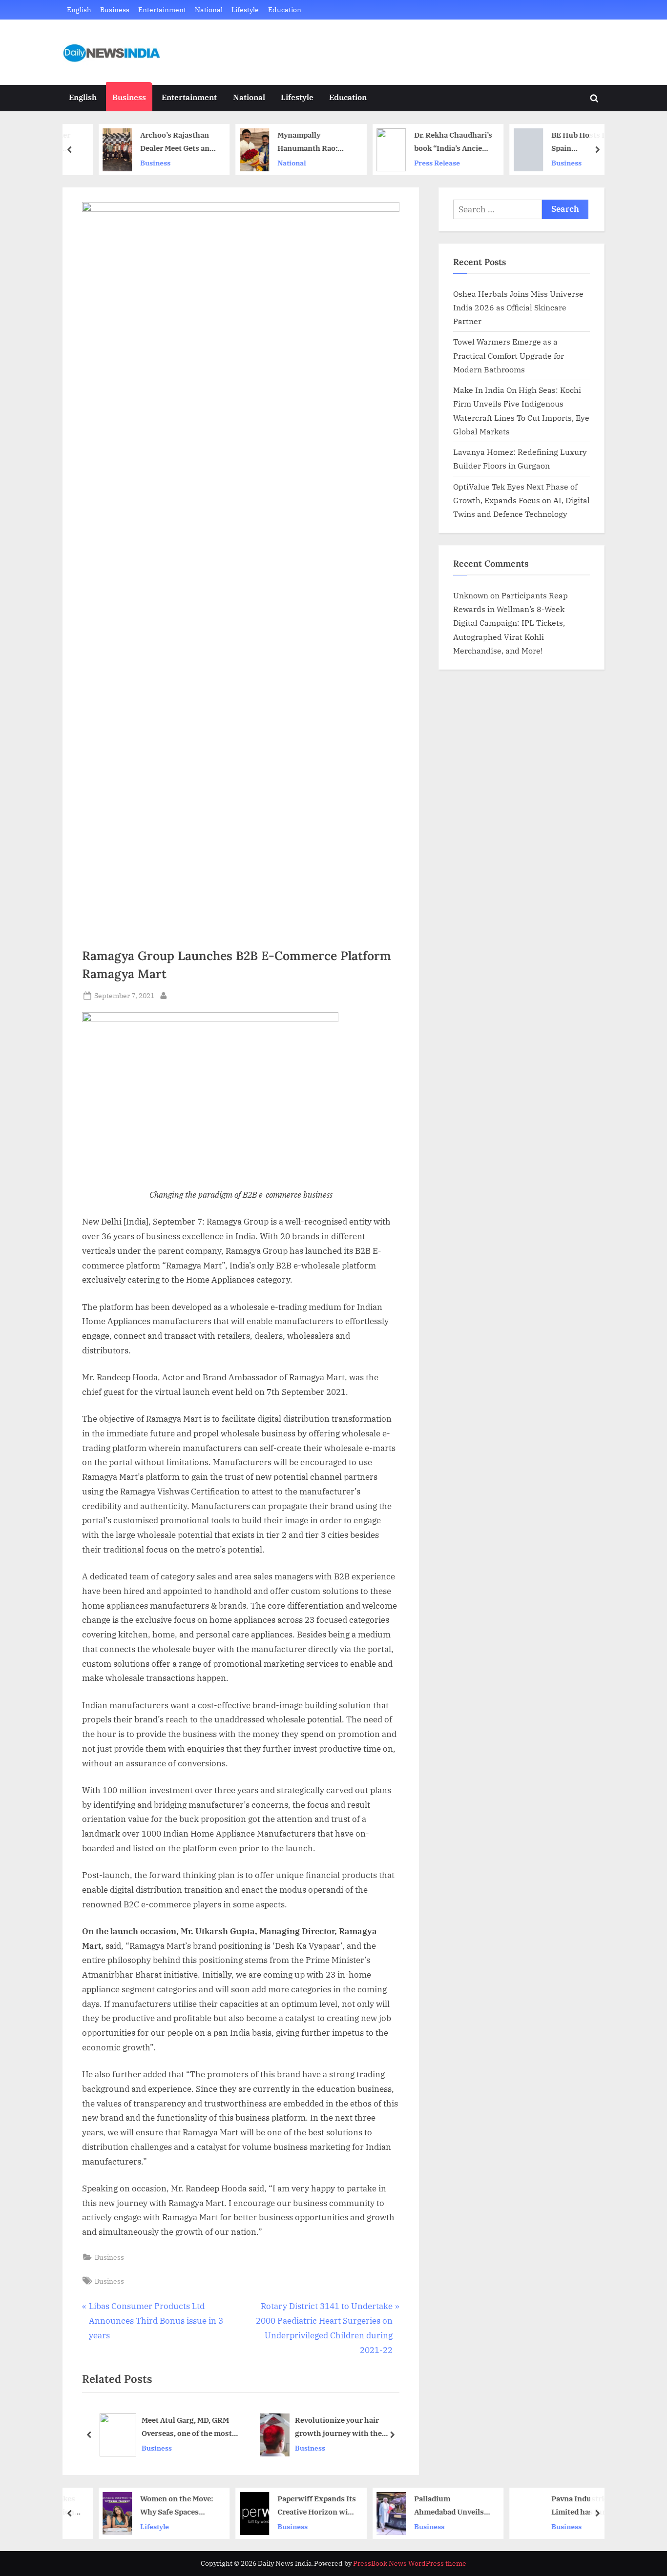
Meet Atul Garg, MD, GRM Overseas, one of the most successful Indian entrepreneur (186, 2427)
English (79, 10)
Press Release (414, 163)
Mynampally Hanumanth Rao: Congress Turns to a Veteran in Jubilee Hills (289, 142)
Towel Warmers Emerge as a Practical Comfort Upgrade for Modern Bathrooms (509, 355)
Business (115, 10)
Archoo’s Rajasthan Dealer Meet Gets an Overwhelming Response (151, 142)
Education (285, 10)
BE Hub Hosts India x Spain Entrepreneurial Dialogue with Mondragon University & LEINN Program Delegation (565, 142)
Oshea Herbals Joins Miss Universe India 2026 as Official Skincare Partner (518, 307)
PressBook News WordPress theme (410, 2563)
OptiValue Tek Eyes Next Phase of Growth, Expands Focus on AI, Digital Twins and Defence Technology (521, 500)
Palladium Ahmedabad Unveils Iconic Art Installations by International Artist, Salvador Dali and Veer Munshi (430, 2506)
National (209, 10)
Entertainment (162, 10)
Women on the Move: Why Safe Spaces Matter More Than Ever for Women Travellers (153, 2506)
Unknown (471, 595)
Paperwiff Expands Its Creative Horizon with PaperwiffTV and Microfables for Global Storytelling (293, 2506)
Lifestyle (245, 10)
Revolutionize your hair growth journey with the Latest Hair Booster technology (337, 2427)
